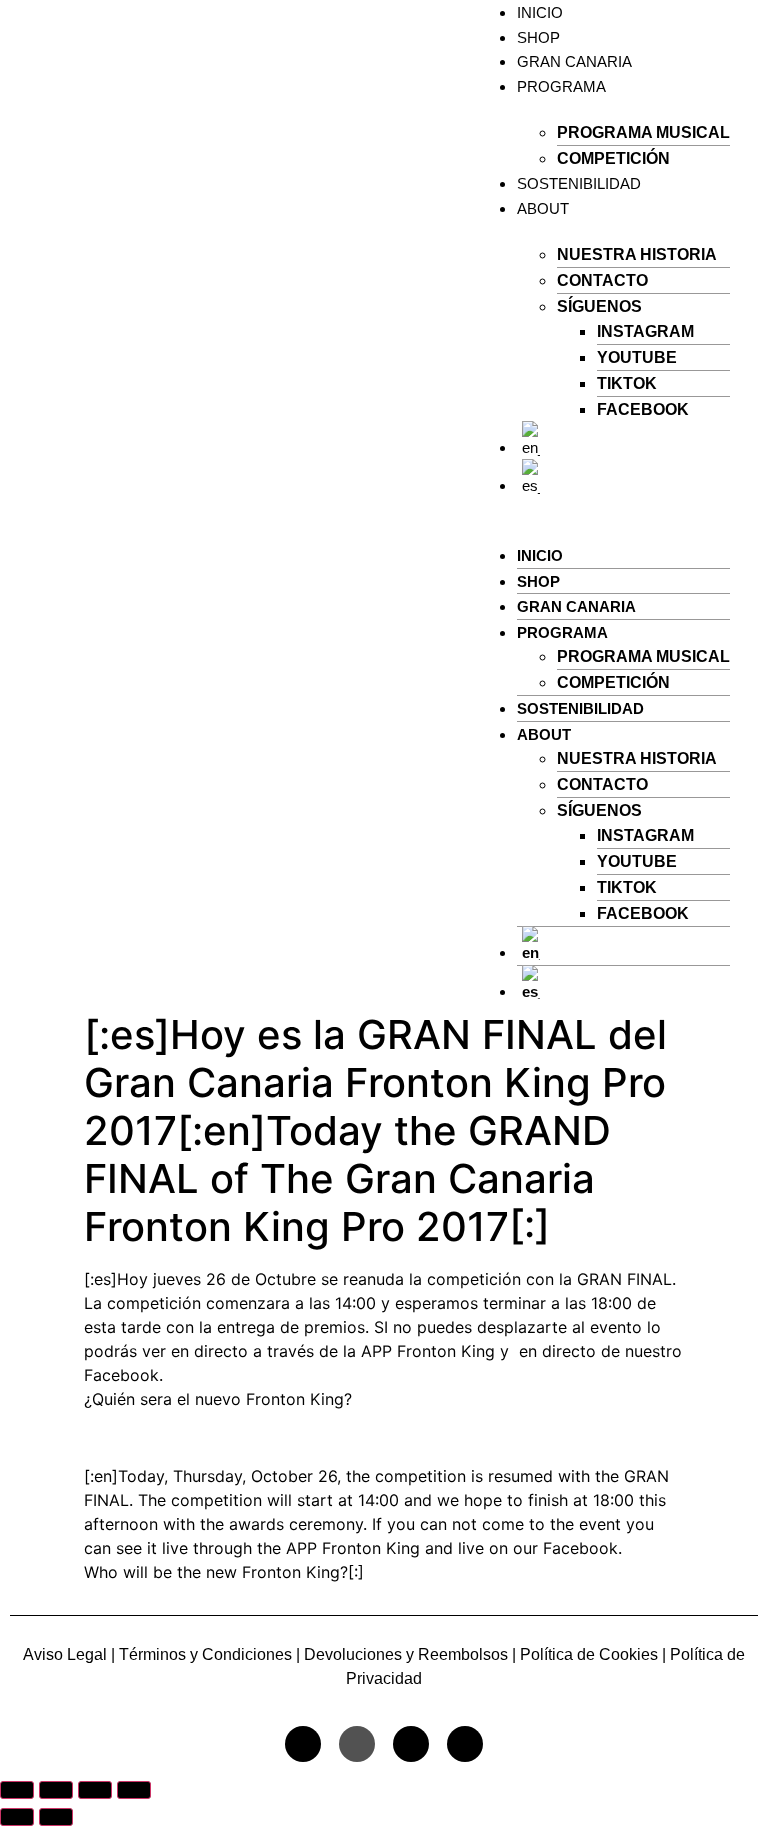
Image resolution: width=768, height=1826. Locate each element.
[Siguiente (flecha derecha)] (56, 1817)
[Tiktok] (357, 1744)
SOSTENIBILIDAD (579, 183)
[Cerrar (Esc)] (134, 1790)
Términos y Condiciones (205, 1654)
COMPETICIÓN (613, 158)
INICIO (540, 555)
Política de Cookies (587, 1654)
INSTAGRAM (645, 331)
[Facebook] (465, 1744)
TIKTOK (627, 383)
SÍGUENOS (599, 306)
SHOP (538, 37)
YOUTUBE (637, 357)
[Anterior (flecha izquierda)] (17, 1817)
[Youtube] (411, 1744)
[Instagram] (303, 1744)
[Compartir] (95, 1790)
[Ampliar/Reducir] (17, 1790)
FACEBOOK (643, 409)
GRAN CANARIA (574, 61)
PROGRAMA (561, 86)
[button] (603, 509)
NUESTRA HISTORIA (637, 254)
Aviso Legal (65, 1654)
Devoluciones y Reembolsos (406, 1654)
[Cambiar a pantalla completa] (56, 1790)
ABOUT (543, 208)
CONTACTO (602, 280)
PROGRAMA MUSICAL (643, 132)
